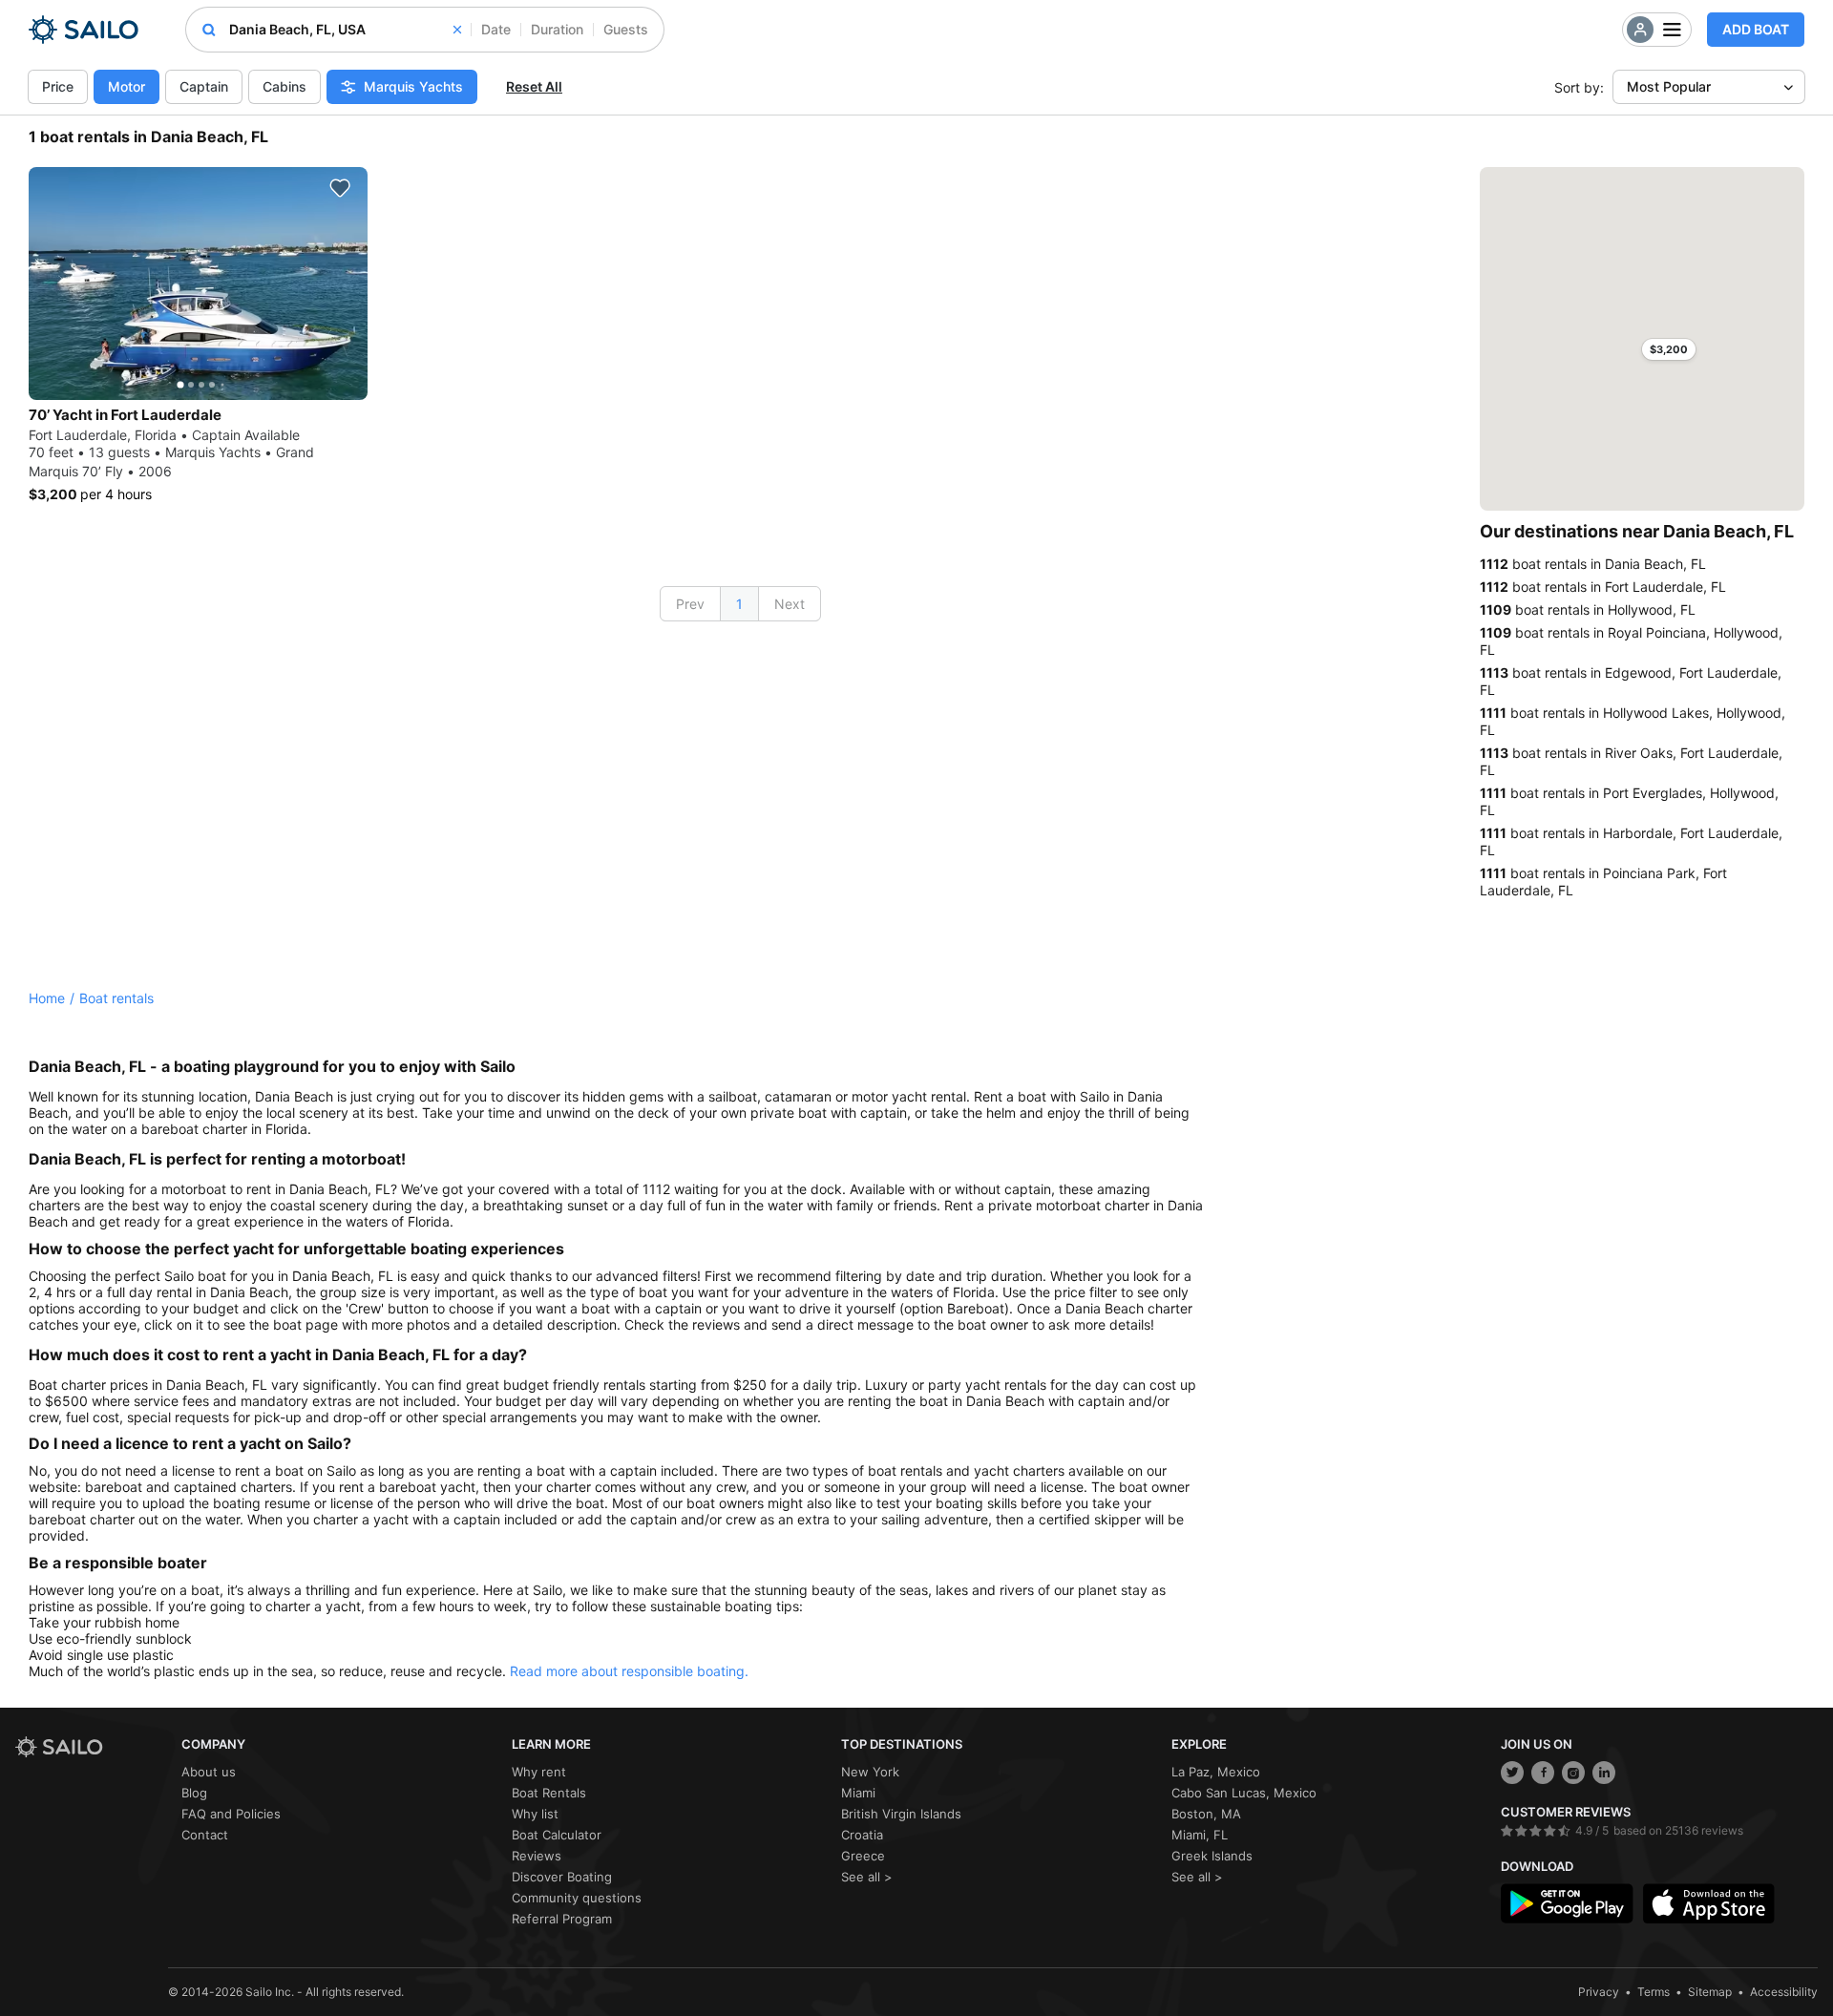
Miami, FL (1200, 1835)
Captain (204, 86)
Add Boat (1756, 29)
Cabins (284, 86)
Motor (126, 86)
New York (870, 1772)
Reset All (534, 86)
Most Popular (1669, 86)
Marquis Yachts (413, 86)
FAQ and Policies (231, 1814)
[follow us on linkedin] (1604, 1773)
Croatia (862, 1835)
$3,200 (1669, 349)
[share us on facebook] (1543, 1773)
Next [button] (790, 604)
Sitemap (1710, 1992)
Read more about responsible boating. (629, 1671)
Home (47, 998)
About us (209, 1772)
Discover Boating (562, 1877)
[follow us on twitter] (1512, 1773)
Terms (1654, 1992)
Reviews (537, 1856)
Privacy (1599, 1992)
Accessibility (1784, 1992)
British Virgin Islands (901, 1814)
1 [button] (739, 604)
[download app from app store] (1709, 1903)
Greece (863, 1856)
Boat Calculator (557, 1835)
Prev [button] (690, 604)
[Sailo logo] (92, 1747)
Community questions (577, 1898)
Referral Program (562, 1919)
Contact (205, 1835)
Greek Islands (1212, 1856)
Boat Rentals (549, 1793)
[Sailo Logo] (84, 30)
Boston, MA (1206, 1814)
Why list (535, 1814)
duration (557, 29)
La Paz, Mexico (1216, 1772)
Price (58, 86)
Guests (626, 29)
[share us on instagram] (1573, 1773)
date (496, 29)
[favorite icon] (340, 188)
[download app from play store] (1567, 1903)
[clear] (457, 30)
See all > (867, 1877)
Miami (858, 1793)
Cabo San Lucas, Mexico (1244, 1793)
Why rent (539, 1772)
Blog (194, 1793)
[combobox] (345, 30)
